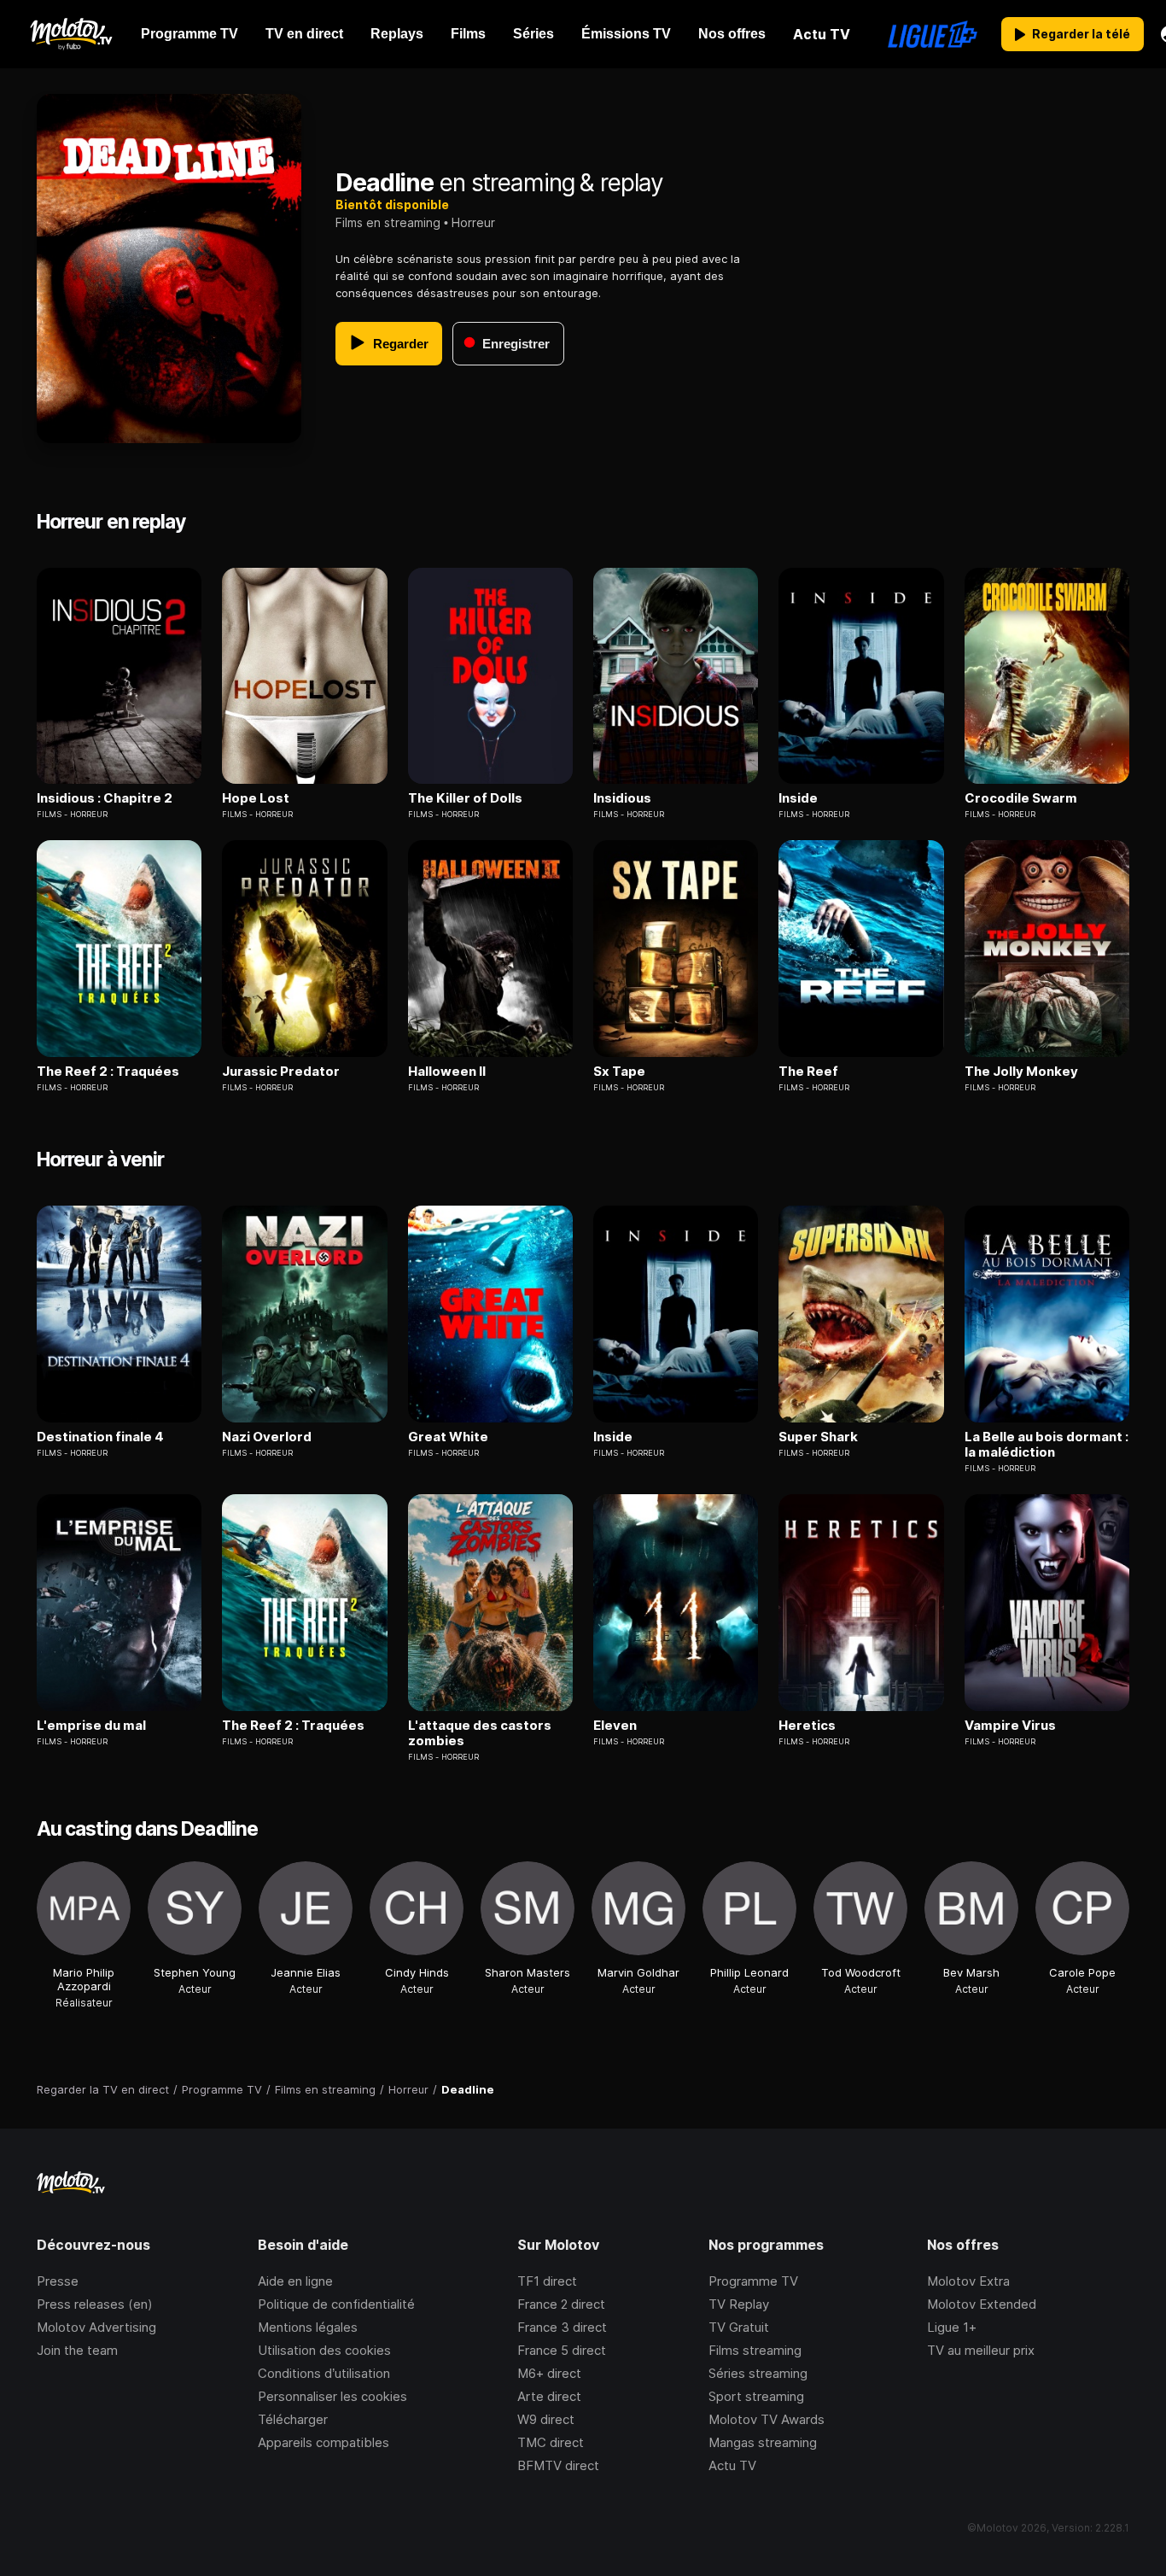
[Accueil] (70, 34)
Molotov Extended (982, 2304)
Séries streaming (758, 2373)
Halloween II (447, 1072)
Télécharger (293, 2419)
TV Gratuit (739, 2327)
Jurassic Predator (281, 1072)
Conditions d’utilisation (324, 2373)
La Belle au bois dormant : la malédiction (1046, 1445)
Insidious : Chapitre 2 (105, 798)
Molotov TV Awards (767, 2419)
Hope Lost (256, 798)
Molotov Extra (968, 2281)
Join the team (77, 2350)
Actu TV (732, 2465)
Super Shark (818, 1437)
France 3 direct (562, 2327)
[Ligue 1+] (933, 34)
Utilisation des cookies (324, 2350)
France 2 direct (561, 2304)
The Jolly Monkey (1021, 1072)
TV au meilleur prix (981, 2350)
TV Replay (739, 2304)
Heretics (807, 1726)
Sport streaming (756, 2396)
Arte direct (549, 2396)
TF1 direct (547, 2281)
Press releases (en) (95, 2304)
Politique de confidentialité (336, 2304)
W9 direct (546, 2419)
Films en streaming (388, 222)
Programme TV (753, 2281)
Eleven (615, 1726)
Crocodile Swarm (1021, 798)
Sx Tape (619, 1072)
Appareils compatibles (324, 2442)
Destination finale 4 (100, 1437)
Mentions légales (308, 2327)
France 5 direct (562, 2350)
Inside (798, 798)
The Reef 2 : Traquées (108, 1072)
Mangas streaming (763, 2442)
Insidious (622, 798)
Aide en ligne (295, 2281)
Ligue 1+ (952, 2327)
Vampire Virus (1010, 1726)
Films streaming (755, 2350)
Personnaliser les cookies (332, 2396)
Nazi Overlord (267, 1437)
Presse (58, 2281)
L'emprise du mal (91, 1726)
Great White (448, 1437)
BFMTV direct (558, 2465)
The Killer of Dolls (465, 798)
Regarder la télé (1081, 34)
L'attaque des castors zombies (480, 1733)
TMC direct (551, 2442)
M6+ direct (549, 2373)
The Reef (808, 1072)
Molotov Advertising (96, 2327)
